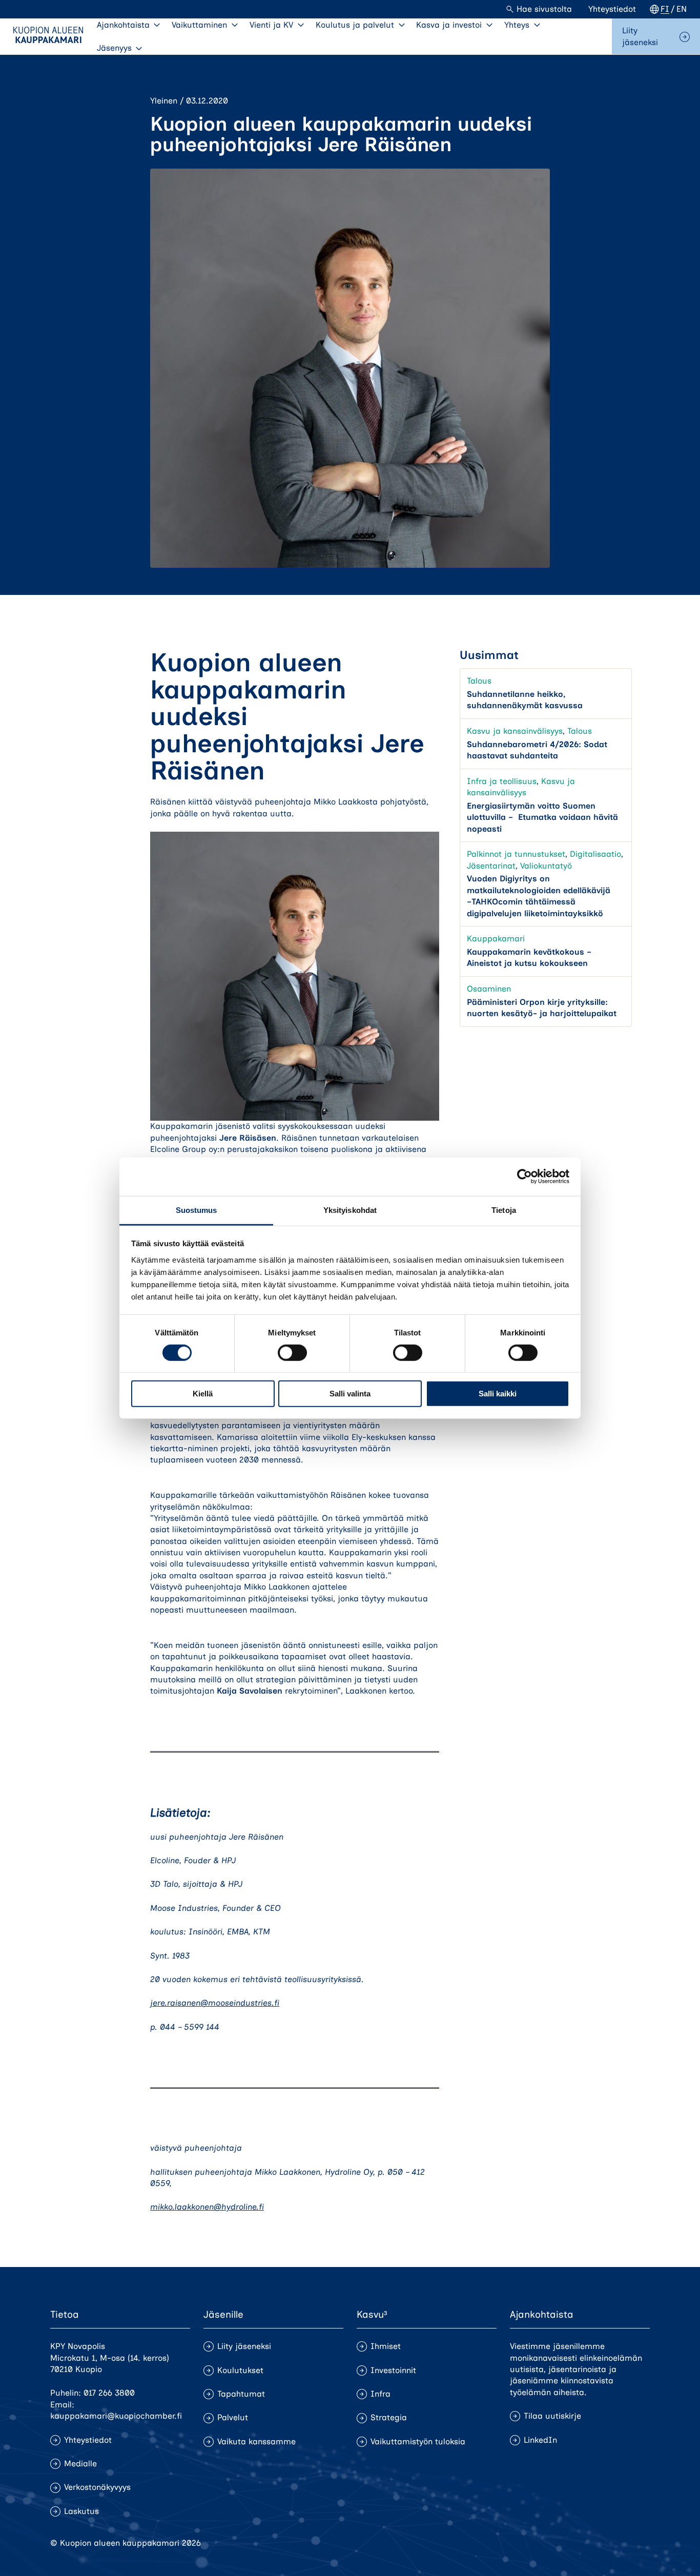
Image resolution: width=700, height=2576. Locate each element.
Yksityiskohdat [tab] (350, 1210)
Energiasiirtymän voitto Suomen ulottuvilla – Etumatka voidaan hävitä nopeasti (542, 817)
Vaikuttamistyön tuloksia (418, 2441)
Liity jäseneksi (640, 36)
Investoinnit (393, 2370)
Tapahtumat (241, 2394)
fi (665, 9)
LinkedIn (540, 2440)
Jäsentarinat (491, 865)
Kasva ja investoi (449, 25)
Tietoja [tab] (504, 1210)
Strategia (389, 2417)
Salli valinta (350, 1394)
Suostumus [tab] (197, 1210)
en (682, 9)
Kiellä (203, 1394)
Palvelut (233, 2417)
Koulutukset (240, 2370)
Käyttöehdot (626, 2543)
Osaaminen (489, 989)
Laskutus (81, 2511)
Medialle (80, 2464)
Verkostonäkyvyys (97, 2487)
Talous (479, 681)
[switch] (292, 1353)
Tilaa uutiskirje (552, 2416)
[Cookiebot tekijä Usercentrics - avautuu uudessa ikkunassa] (524, 1177)
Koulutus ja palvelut (355, 25)
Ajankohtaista (123, 25)
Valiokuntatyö (546, 865)
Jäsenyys (114, 48)
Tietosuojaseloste (559, 2543)
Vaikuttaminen (199, 25)
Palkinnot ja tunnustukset (516, 854)
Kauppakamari (496, 939)
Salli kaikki (498, 1394)
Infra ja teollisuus (502, 781)
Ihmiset (386, 2346)
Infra (380, 2394)
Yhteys (517, 25)
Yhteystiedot (612, 9)
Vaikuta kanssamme (256, 2441)
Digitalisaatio (595, 854)
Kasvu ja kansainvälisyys (515, 731)
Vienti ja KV (271, 25)
